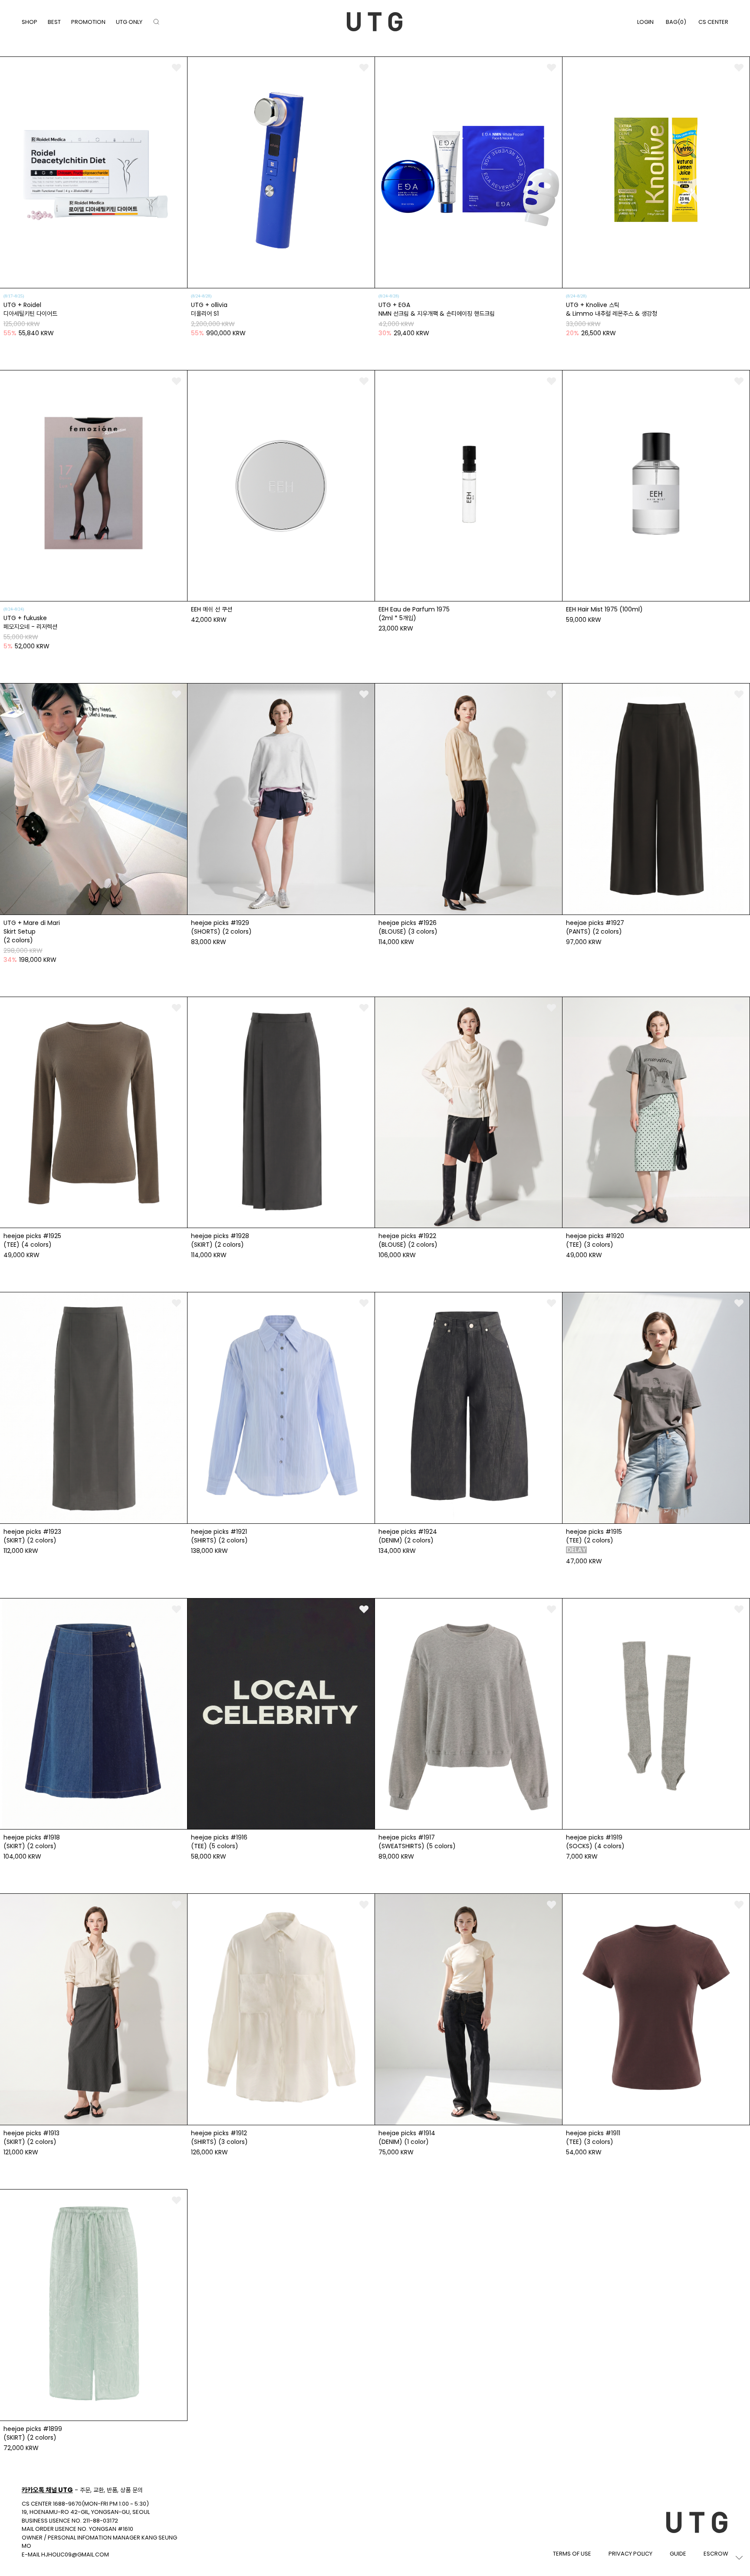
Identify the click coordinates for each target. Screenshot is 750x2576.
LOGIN (645, 22)
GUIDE (678, 2554)
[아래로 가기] (739, 2558)
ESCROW (716, 2554)
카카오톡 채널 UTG (47, 2490)
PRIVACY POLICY (630, 2554)
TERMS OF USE (572, 2554)
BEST (54, 22)
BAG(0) (676, 22)
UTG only (129, 22)
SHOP (30, 22)
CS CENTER (713, 22)
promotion (88, 22)
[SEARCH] (156, 22)
